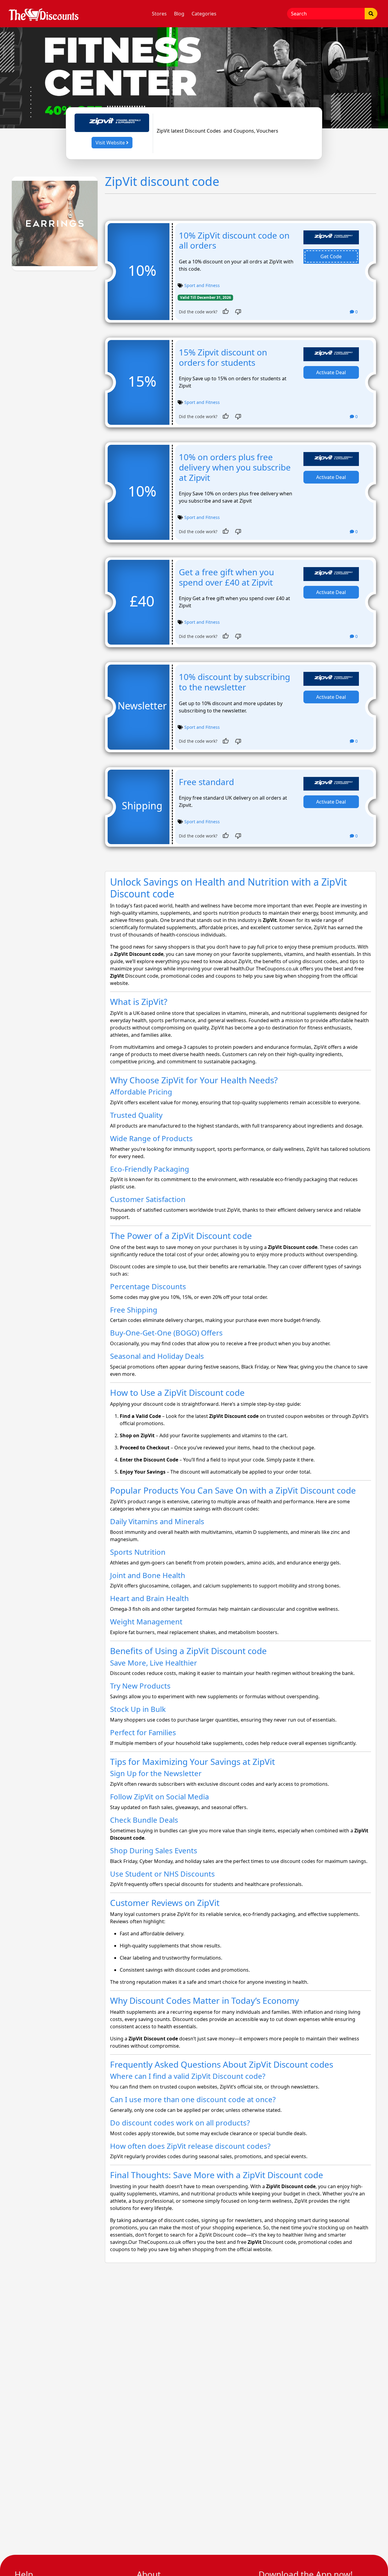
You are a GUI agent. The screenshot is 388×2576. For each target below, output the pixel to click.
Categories (204, 14)
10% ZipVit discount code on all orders (234, 240)
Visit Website (111, 143)
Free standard (206, 782)
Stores (159, 14)
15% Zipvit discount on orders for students (223, 357)
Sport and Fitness (202, 285)
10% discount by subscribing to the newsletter (234, 682)
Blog (179, 14)
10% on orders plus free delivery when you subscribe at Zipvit (235, 467)
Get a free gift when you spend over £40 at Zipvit (226, 577)
